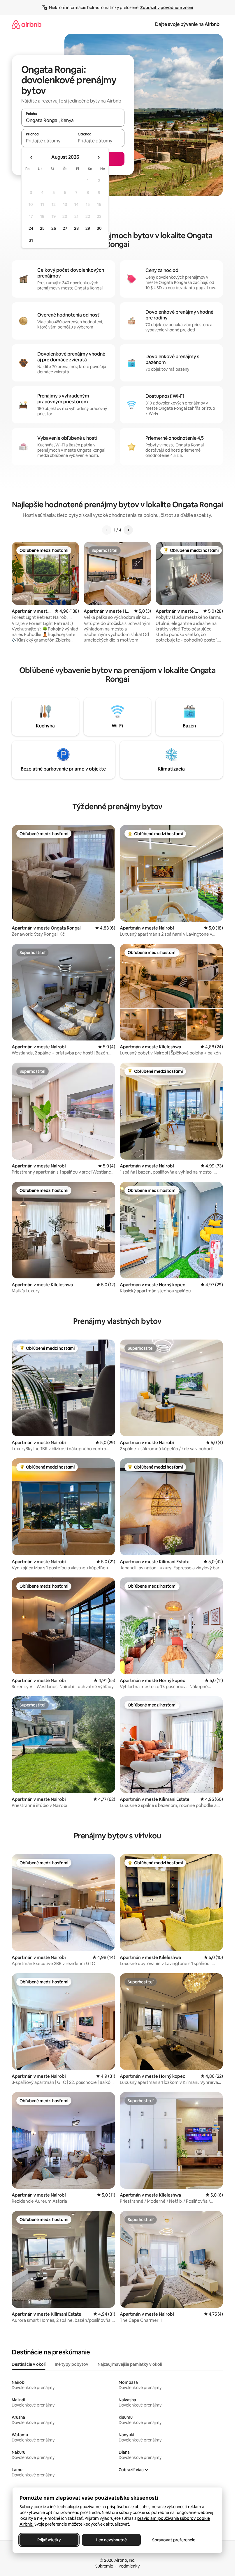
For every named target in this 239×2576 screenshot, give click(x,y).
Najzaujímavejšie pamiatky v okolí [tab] (130, 2364)
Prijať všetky (49, 2540)
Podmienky (129, 2566)
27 (65, 228)
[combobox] (73, 120)
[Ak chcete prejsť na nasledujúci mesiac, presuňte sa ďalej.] (99, 157)
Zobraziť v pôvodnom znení (167, 8)
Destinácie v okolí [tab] (29, 2364)
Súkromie (104, 2566)
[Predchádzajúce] (107, 530)
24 (31, 228)
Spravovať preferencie (174, 2540)
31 (31, 240)
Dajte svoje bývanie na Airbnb (187, 24)
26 (54, 228)
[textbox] (47, 141)
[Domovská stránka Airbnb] (27, 24)
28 (76, 228)
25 (42, 228)
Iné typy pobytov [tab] (72, 2364)
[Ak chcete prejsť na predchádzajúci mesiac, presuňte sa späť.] (31, 157)
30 (99, 228)
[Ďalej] (128, 530)
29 (88, 228)
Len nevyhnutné (111, 2540)
